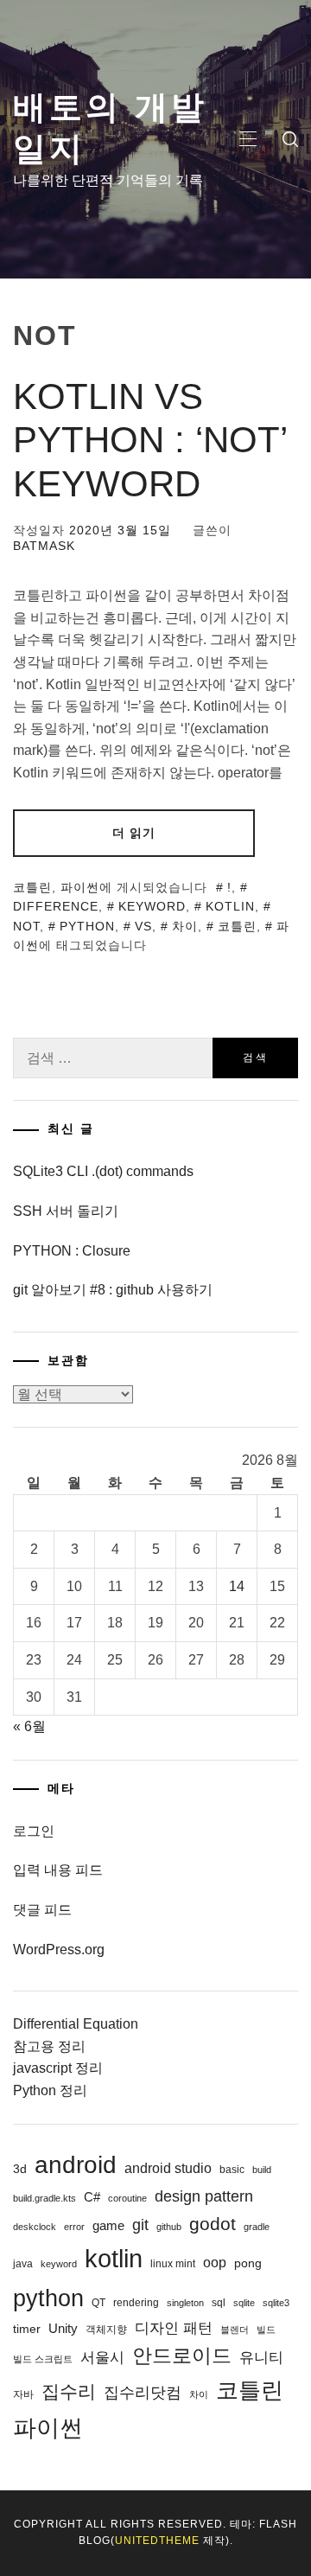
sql (219, 2303)
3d (20, 2169)
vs (143, 926)
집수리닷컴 (143, 2393)
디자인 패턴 (174, 2328)
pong (248, 2263)
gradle (257, 2227)
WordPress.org (59, 1950)
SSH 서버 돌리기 (66, 1211)
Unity (63, 2328)
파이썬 (80, 887)
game (108, 2225)
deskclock (35, 2227)
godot (213, 2224)
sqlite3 (276, 2303)
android (76, 2165)
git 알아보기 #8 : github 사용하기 (113, 1290)
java (23, 2264)
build (262, 2170)
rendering (136, 2303)
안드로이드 (182, 2355)
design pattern (204, 2196)
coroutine (127, 2198)
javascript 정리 (58, 2068)
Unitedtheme (157, 2541)
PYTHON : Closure (72, 1251)
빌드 (266, 2330)
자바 (23, 2394)
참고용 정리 (49, 2046)
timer (27, 2329)
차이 (185, 926)
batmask (44, 546)
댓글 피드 (42, 1910)
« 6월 (29, 1726)
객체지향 (106, 2330)
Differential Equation (76, 2024)
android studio (168, 2168)
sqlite (244, 2303)
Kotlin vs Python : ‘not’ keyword (149, 440)
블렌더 (235, 2330)
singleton (185, 2303)
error (74, 2227)
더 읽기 (134, 833)
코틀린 (32, 887)
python (87, 926)
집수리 (69, 2391)
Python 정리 (50, 2090)
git (140, 2225)
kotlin (230, 906)
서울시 (102, 2358)
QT (98, 2303)
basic (232, 2170)
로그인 (34, 1831)
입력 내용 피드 (58, 1870)
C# (92, 2197)
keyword (152, 906)
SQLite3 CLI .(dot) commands (103, 1171)
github (169, 2227)
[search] (290, 139)
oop (215, 2262)
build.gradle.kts (44, 2198)
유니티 (261, 2358)
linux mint (173, 2264)
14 (237, 1586)
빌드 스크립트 (43, 2359)
